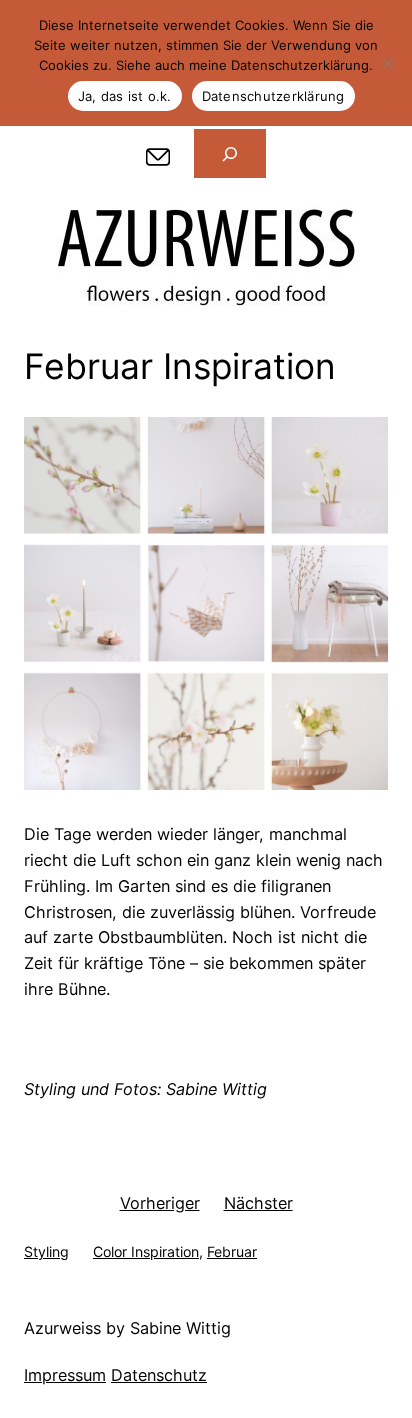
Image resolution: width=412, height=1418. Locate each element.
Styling (46, 1251)
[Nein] (387, 63)
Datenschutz (159, 1375)
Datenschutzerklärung (273, 96)
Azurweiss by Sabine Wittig (127, 1328)
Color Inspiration (146, 1251)
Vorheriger (160, 1203)
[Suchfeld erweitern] (229, 154)
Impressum (65, 1375)
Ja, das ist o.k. (125, 96)
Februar (232, 1251)
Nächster (258, 1203)
